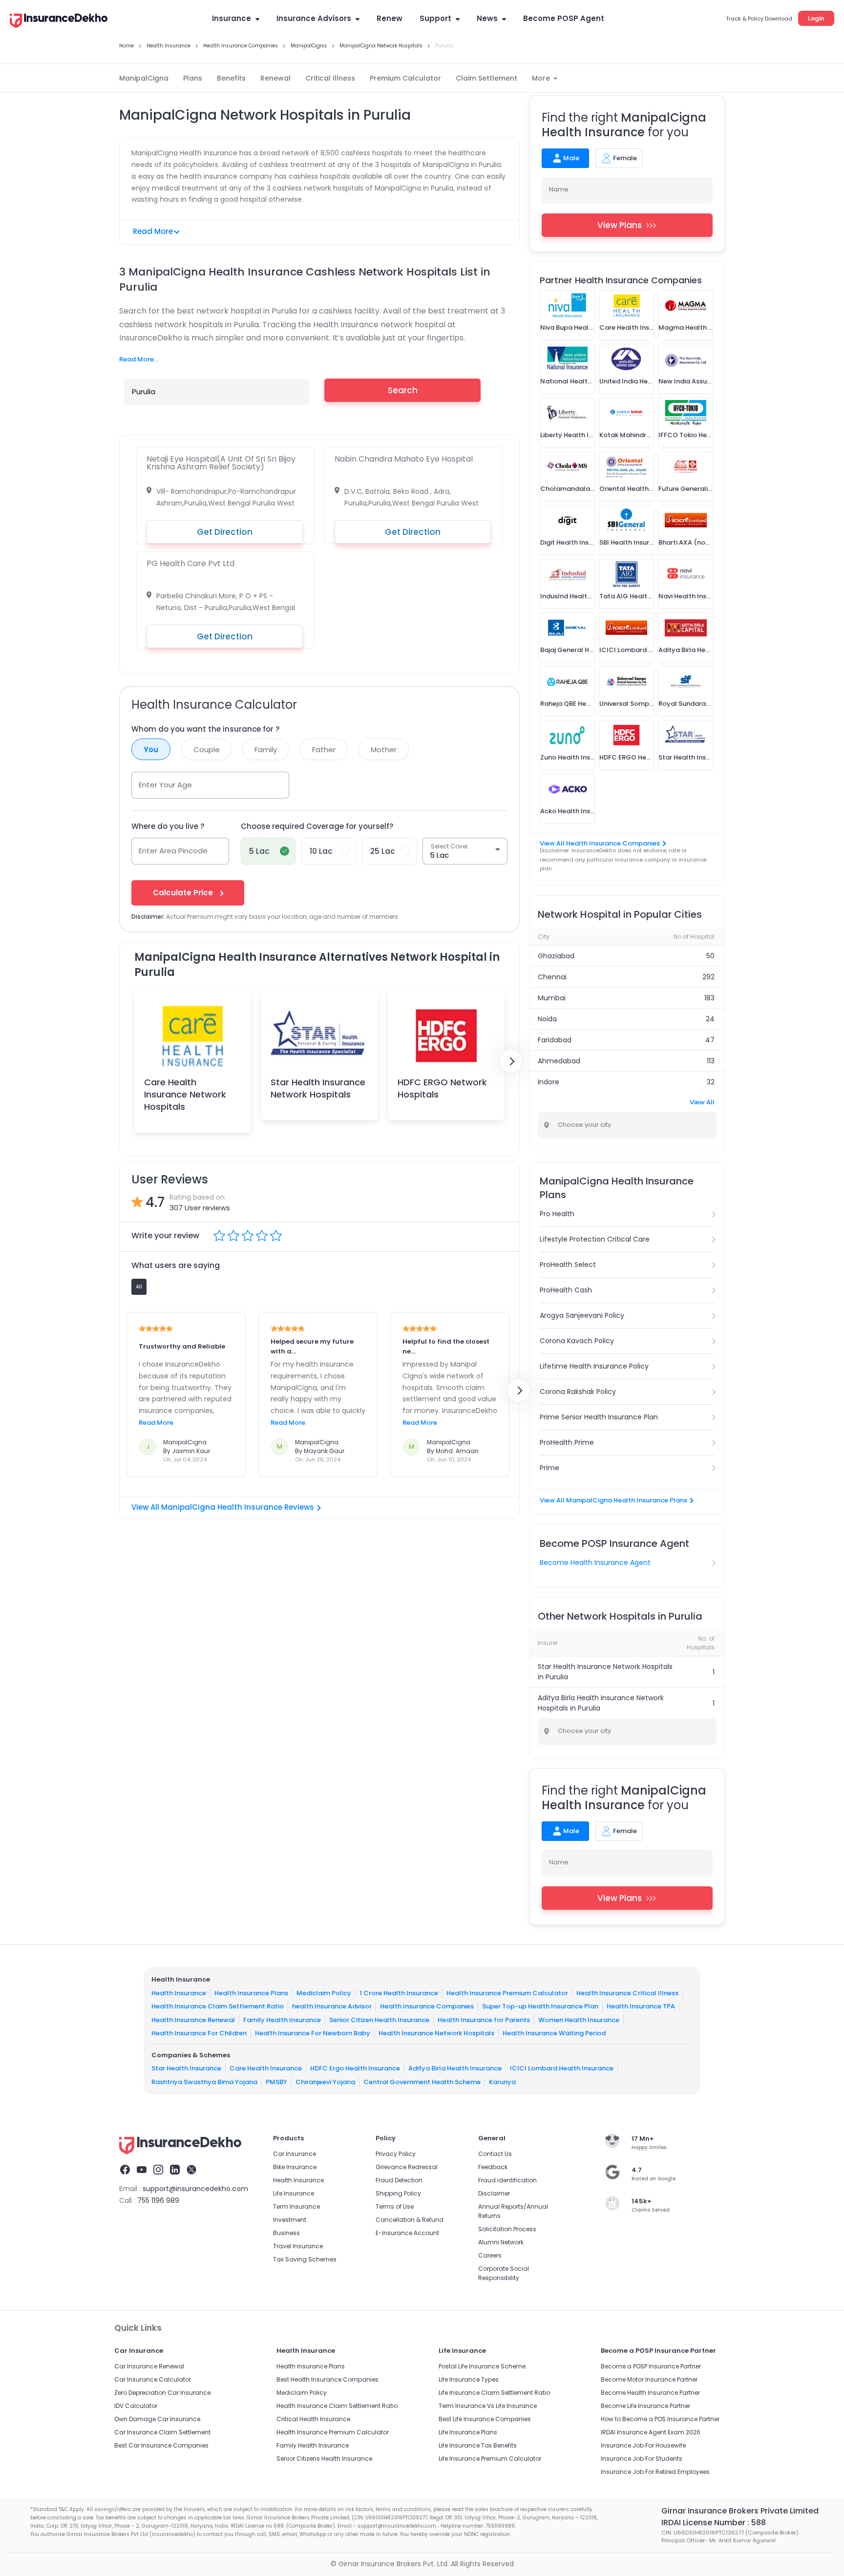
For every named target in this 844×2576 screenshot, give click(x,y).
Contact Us (495, 2154)
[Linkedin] (175, 2171)
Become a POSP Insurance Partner (651, 2366)
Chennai (552, 977)
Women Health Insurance (579, 2020)
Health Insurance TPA (641, 2006)
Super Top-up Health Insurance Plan (540, 2006)
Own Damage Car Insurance (157, 2419)
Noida (547, 1019)
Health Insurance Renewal (193, 2020)
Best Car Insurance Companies (161, 2445)
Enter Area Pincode (173, 851)
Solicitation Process (507, 2229)
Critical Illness (330, 78)
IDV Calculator (136, 2406)
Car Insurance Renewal (149, 2366)
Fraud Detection (399, 2180)
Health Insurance (179, 1993)
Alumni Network (501, 2242)
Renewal (275, 78)
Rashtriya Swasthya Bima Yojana (204, 2082)
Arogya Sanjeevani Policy (582, 1315)
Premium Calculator (405, 78)
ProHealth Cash (566, 1290)
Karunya (502, 2082)
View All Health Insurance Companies (600, 843)
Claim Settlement (486, 78)
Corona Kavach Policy (577, 1341)
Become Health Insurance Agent (595, 1562)
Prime (549, 1468)
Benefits (231, 78)
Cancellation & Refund (410, 2220)
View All (702, 1102)
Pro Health (557, 1214)
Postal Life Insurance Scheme (482, 2366)
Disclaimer (494, 2193)
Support (435, 18)
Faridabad (555, 1040)
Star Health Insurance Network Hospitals (318, 1088)
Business (286, 2233)
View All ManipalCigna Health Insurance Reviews (223, 1507)
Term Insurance (296, 2206)
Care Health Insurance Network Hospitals (185, 1094)
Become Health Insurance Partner (650, 2393)
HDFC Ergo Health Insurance (355, 2068)
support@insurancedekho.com (195, 2189)
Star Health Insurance (186, 2068)
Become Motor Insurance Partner (649, 2379)
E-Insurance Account (407, 2233)
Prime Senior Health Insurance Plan (599, 1417)
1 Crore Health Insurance (399, 1993)
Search (403, 390)
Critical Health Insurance (313, 2419)
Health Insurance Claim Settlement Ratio (218, 2006)
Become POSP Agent (564, 18)
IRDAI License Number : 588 (714, 2523)
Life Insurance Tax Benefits (478, 2445)
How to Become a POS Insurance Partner (660, 2419)
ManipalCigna (144, 78)
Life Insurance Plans (468, 2432)
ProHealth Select (568, 1265)
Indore (549, 1082)
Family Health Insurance (282, 2020)
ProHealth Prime (567, 1442)
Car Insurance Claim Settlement (162, 2432)
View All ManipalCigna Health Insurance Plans (613, 1500)
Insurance (232, 18)
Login (816, 18)
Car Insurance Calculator (153, 2379)
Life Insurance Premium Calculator (490, 2459)
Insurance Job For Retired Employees (655, 2472)
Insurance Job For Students (642, 2459)
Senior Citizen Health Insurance (379, 2020)
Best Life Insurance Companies (485, 2419)
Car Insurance (295, 2154)
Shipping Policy (398, 2193)
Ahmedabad (559, 1061)
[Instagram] (158, 2171)
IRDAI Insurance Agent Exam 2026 (651, 2432)
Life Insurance (294, 2193)
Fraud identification (507, 2180)
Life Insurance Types (469, 2379)
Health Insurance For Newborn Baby (313, 2033)
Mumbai (552, 998)
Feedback (493, 2167)
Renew (390, 18)
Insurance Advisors (314, 18)
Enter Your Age (165, 785)
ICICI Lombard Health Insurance (562, 2068)
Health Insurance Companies (427, 2006)
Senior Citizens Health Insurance (324, 2459)
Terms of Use (395, 2206)
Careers (490, 2255)
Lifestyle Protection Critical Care (595, 1239)
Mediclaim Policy (324, 1993)
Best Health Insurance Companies (327, 2379)
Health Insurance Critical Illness (627, 1993)
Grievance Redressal (407, 2167)
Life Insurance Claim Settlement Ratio (494, 2393)
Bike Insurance (295, 2167)
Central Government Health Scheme (422, 2082)
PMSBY (276, 2082)
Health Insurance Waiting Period (554, 2033)
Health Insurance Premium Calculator (507, 1993)
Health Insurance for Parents (484, 2020)
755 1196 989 (158, 2200)
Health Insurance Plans (251, 1993)
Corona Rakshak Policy (578, 1392)
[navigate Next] (511, 1061)
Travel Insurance (298, 2246)
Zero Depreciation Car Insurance (162, 2393)
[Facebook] (125, 2171)
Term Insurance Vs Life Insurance (488, 2406)
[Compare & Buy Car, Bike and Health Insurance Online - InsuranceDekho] (59, 21)
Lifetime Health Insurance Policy (594, 1366)
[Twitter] (191, 2171)
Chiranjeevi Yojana (325, 2082)
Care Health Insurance (266, 2068)
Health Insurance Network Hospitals (436, 2033)
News (487, 18)
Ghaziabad (556, 956)
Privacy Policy (396, 2154)
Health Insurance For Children (199, 2033)
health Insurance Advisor (332, 2006)
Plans (193, 78)
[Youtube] (142, 2171)
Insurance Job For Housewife (643, 2445)
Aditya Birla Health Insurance (455, 2068)
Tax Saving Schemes (305, 2259)
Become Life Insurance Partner (645, 2406)
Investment (290, 2220)
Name (559, 189)
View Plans (620, 225)
